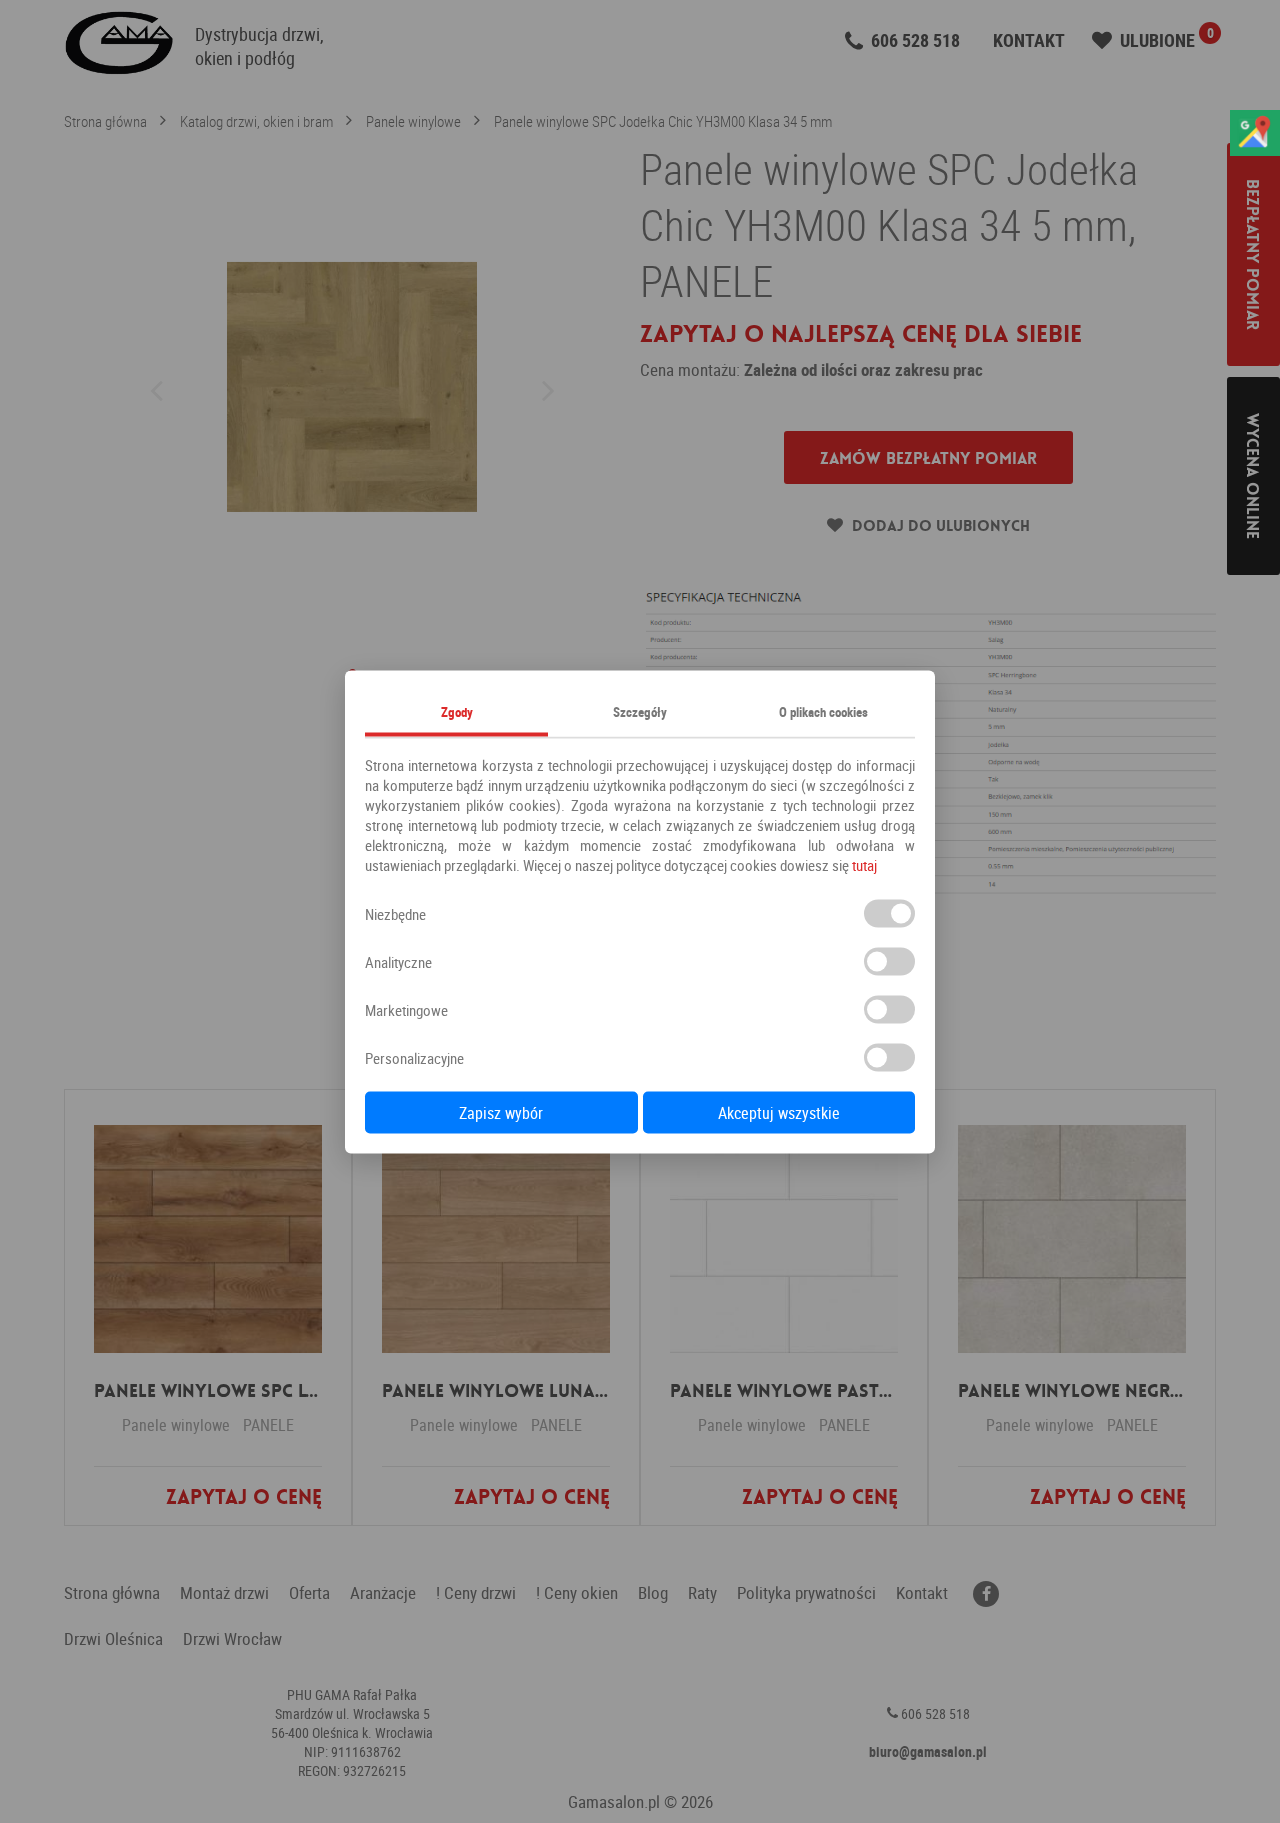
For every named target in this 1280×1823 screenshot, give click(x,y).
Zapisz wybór (501, 1112)
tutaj (864, 864)
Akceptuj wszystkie (779, 1112)
